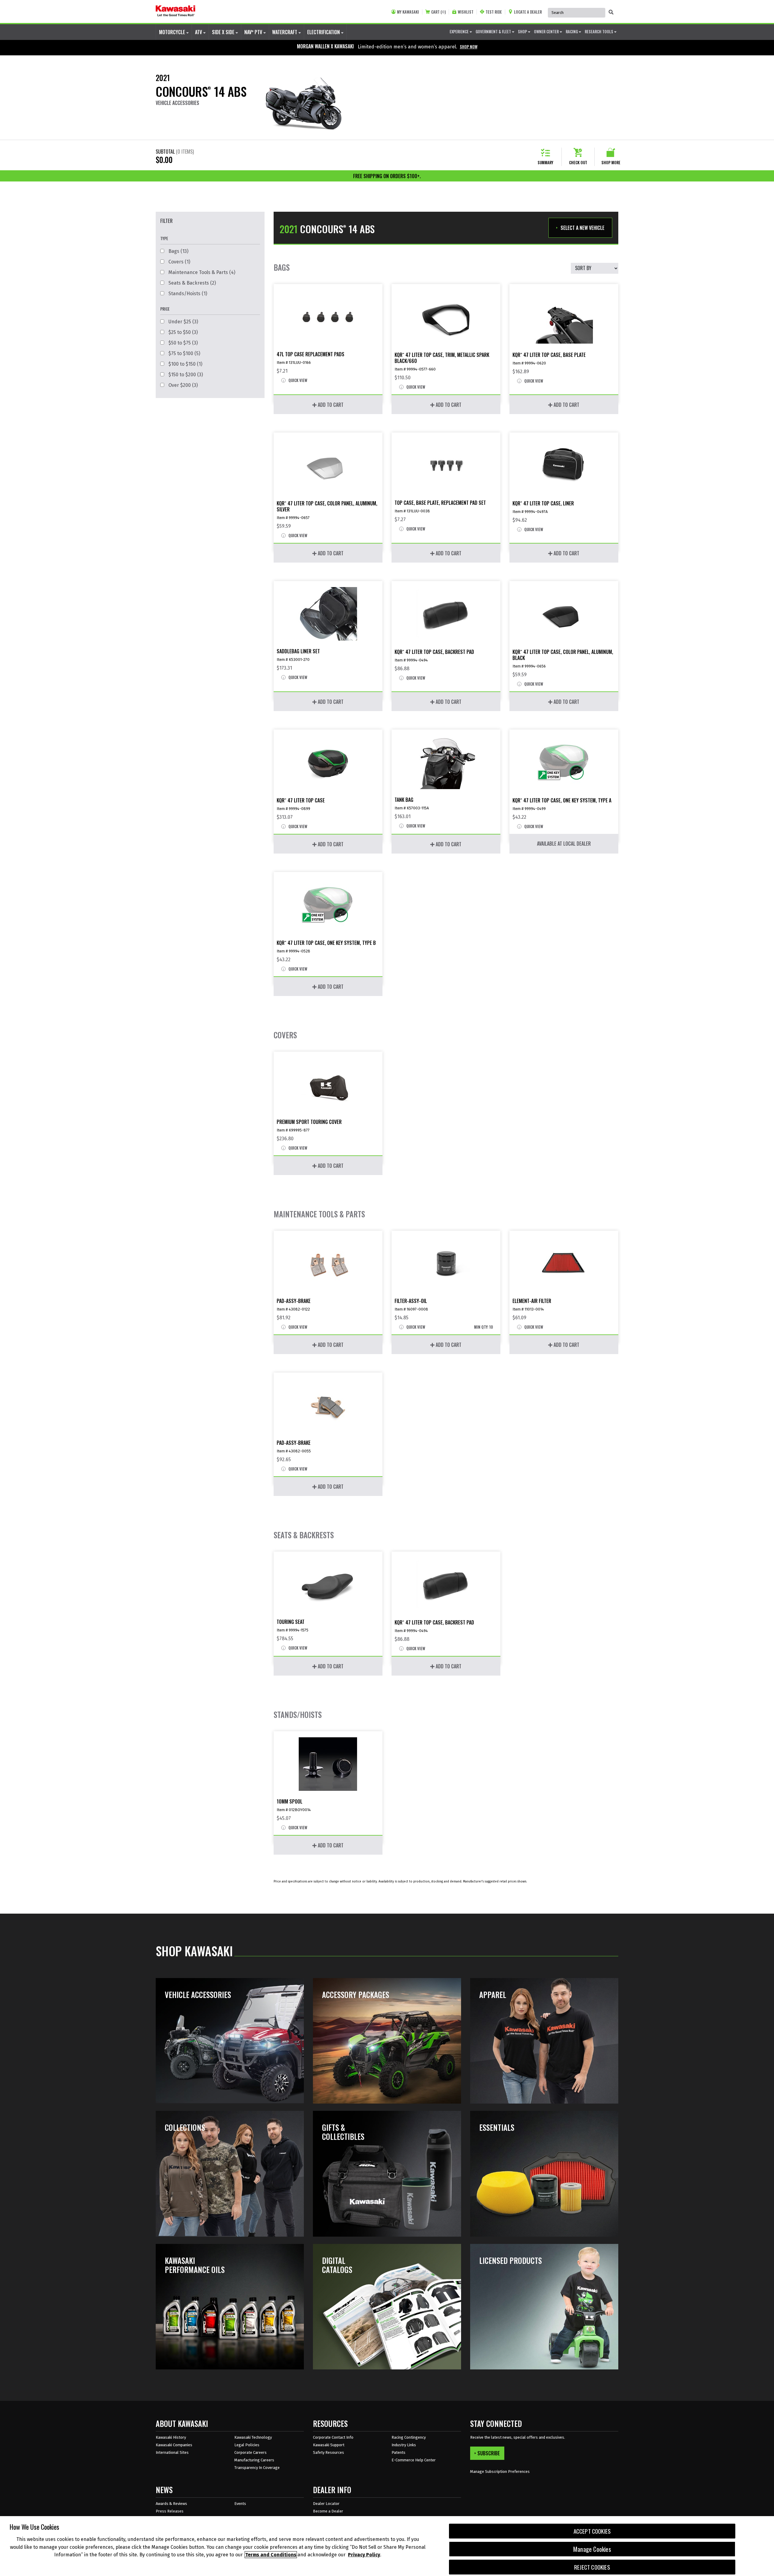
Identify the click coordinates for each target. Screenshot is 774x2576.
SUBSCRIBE (489, 2453)
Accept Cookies (592, 2531)
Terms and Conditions (271, 2555)
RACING (572, 31)
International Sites (172, 2452)
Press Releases (170, 2511)
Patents (398, 2452)
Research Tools (599, 31)
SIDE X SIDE (224, 32)
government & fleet (494, 31)
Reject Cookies (592, 2567)
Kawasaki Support (329, 2445)
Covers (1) (179, 262)
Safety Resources (328, 2452)
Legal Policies (247, 2445)
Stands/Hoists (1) (187, 294)
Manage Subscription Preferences (500, 2472)
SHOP (523, 31)
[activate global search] (611, 12)
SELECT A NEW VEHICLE (582, 228)
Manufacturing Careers (254, 2460)
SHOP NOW (469, 47)
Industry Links (404, 2445)
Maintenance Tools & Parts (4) (201, 272)
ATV (199, 32)
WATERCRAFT (285, 32)
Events (240, 2504)
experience (460, 31)
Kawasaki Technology (253, 2437)
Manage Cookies (592, 2549)
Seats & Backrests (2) (192, 283)
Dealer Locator (326, 2504)
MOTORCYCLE (173, 32)
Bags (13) (178, 251)
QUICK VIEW (297, 380)
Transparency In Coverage (257, 2468)
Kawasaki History (171, 2437)
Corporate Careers (250, 2452)
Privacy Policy (364, 2555)
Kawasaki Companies (174, 2445)
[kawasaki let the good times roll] (176, 11)
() (438, 12)
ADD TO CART (330, 405)
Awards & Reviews (171, 2504)
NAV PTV (254, 32)
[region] (387, 2546)
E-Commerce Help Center (414, 2460)
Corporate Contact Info (333, 2437)
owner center (547, 31)
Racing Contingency (409, 2437)
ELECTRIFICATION (324, 32)
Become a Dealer (328, 2511)
